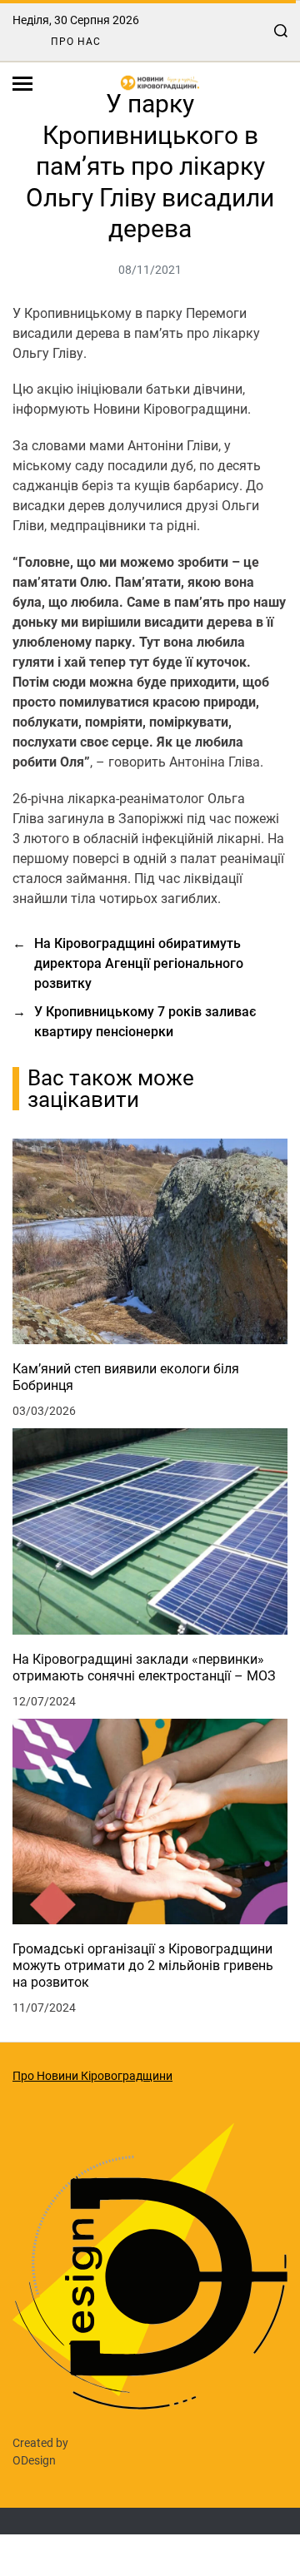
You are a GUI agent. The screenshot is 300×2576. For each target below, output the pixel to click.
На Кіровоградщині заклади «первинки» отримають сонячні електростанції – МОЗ (144, 1668)
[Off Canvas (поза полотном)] (22, 84)
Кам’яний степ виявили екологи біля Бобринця (126, 1377)
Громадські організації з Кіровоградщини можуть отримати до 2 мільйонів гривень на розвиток (143, 1966)
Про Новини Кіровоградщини (92, 2076)
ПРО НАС (76, 42)
